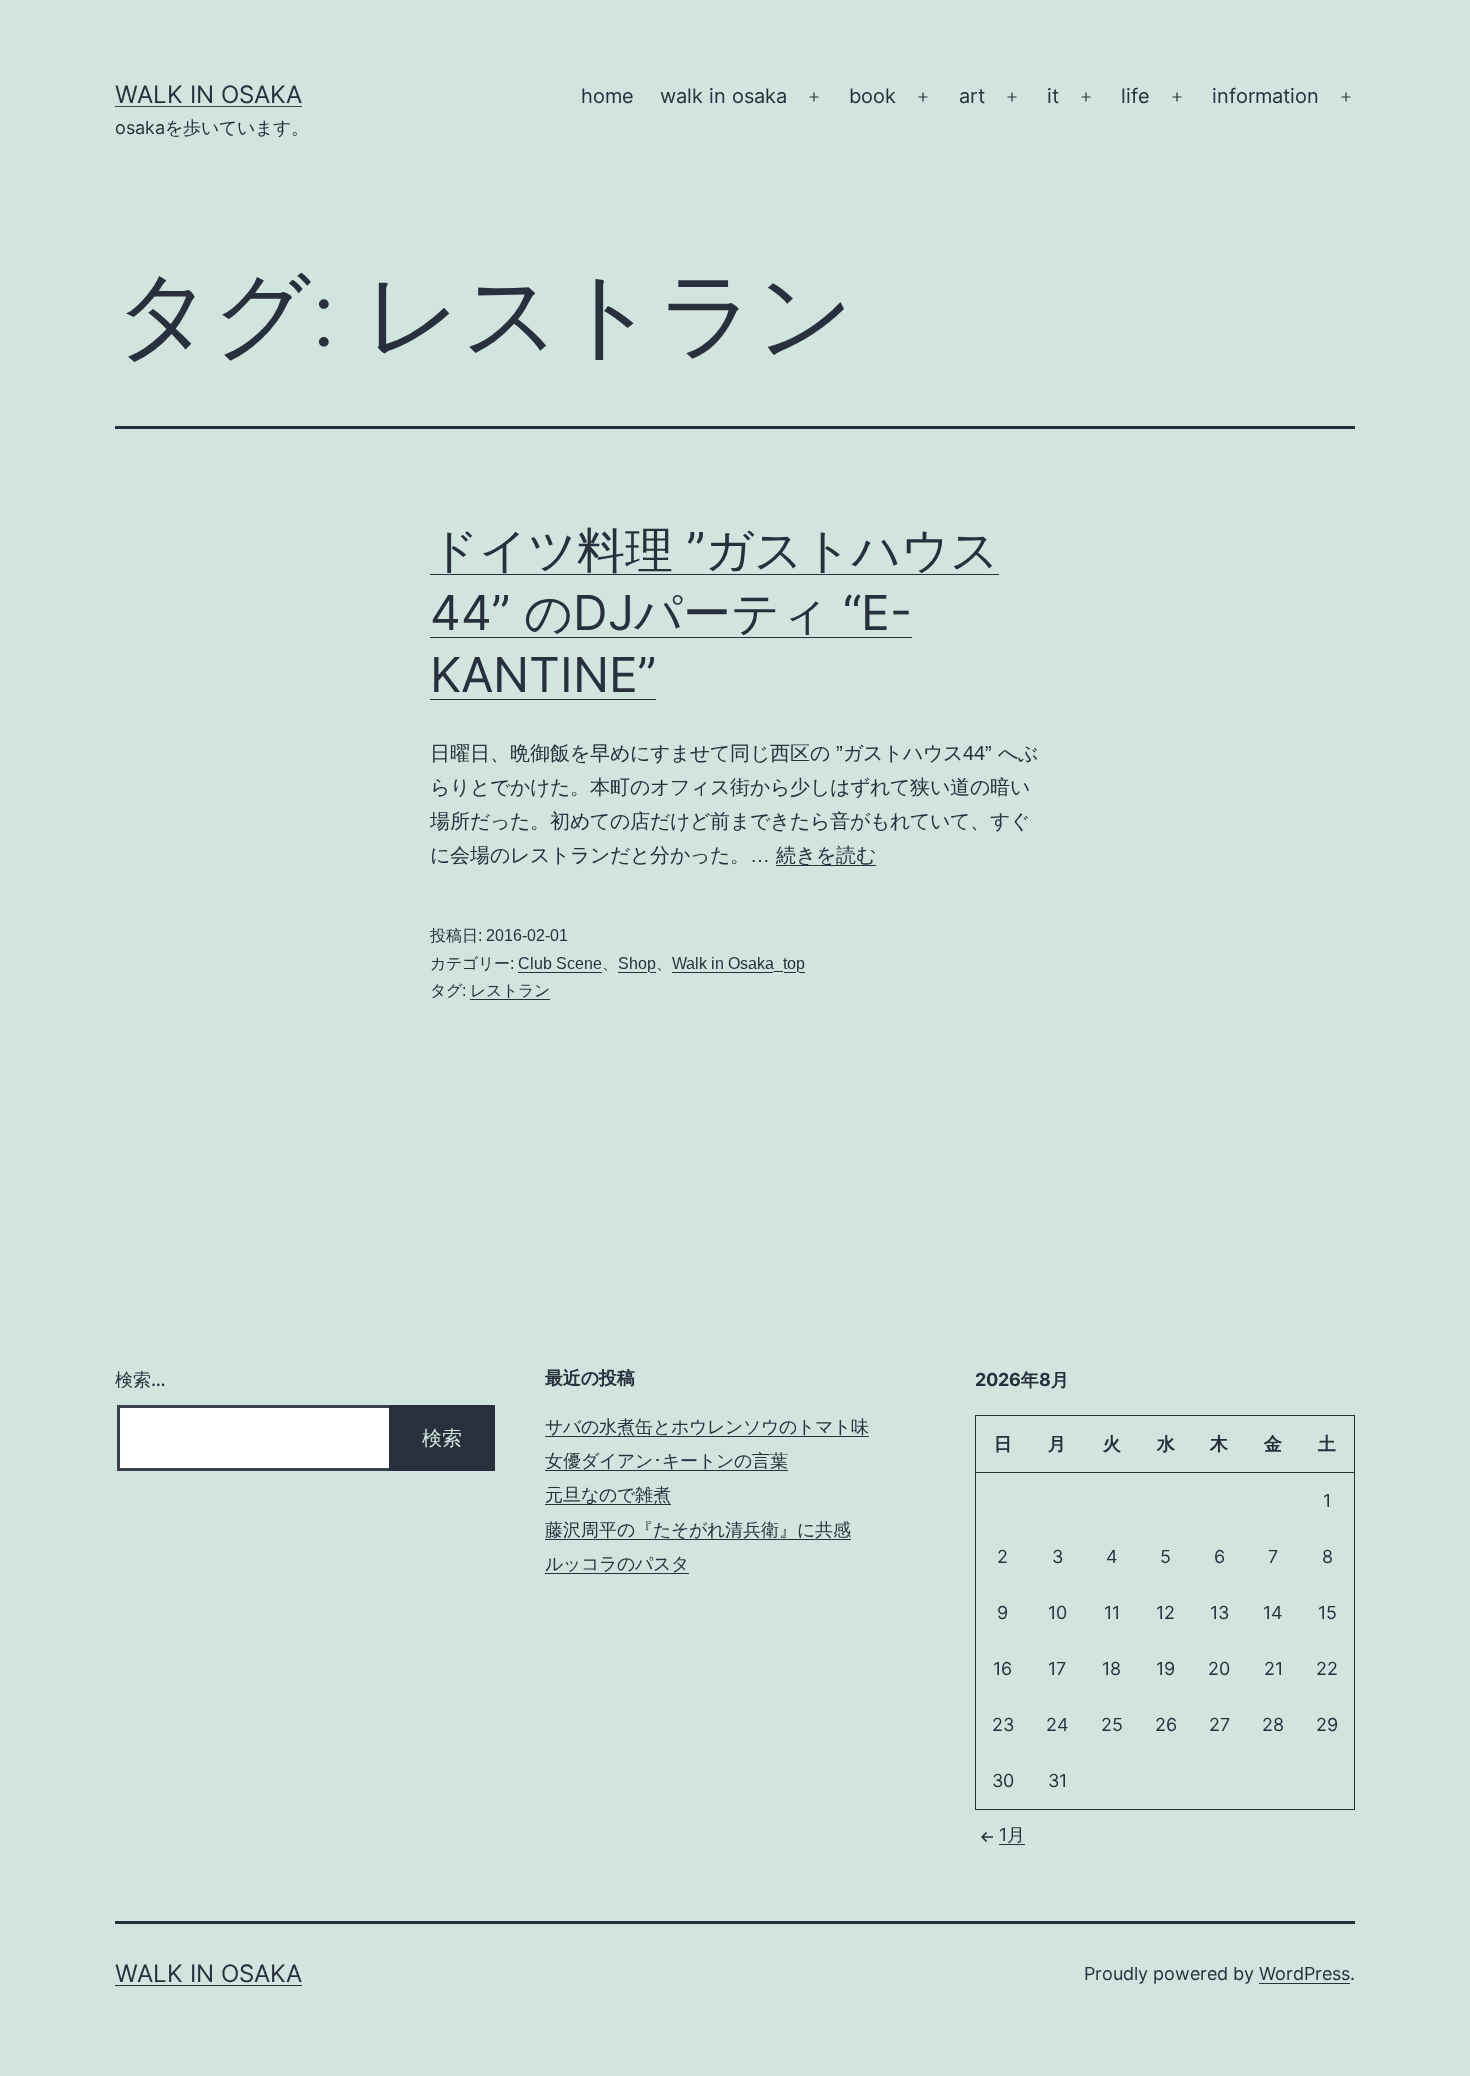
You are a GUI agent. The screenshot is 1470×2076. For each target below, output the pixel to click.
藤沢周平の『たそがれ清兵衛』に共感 (698, 1529)
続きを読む (826, 855)
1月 (1012, 1834)
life (1135, 96)
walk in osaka (723, 96)
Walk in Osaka (208, 94)
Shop (637, 963)
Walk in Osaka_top (738, 963)
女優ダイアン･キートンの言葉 (666, 1460)
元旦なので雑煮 (608, 1494)
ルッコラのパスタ (617, 1563)
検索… (140, 1379)
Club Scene (560, 963)
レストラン (510, 990)
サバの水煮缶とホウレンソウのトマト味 (707, 1426)
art (972, 96)
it (1053, 96)
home (607, 96)
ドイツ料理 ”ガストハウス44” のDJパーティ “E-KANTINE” (714, 612)
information (1265, 96)
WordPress (1304, 1973)
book (872, 96)
